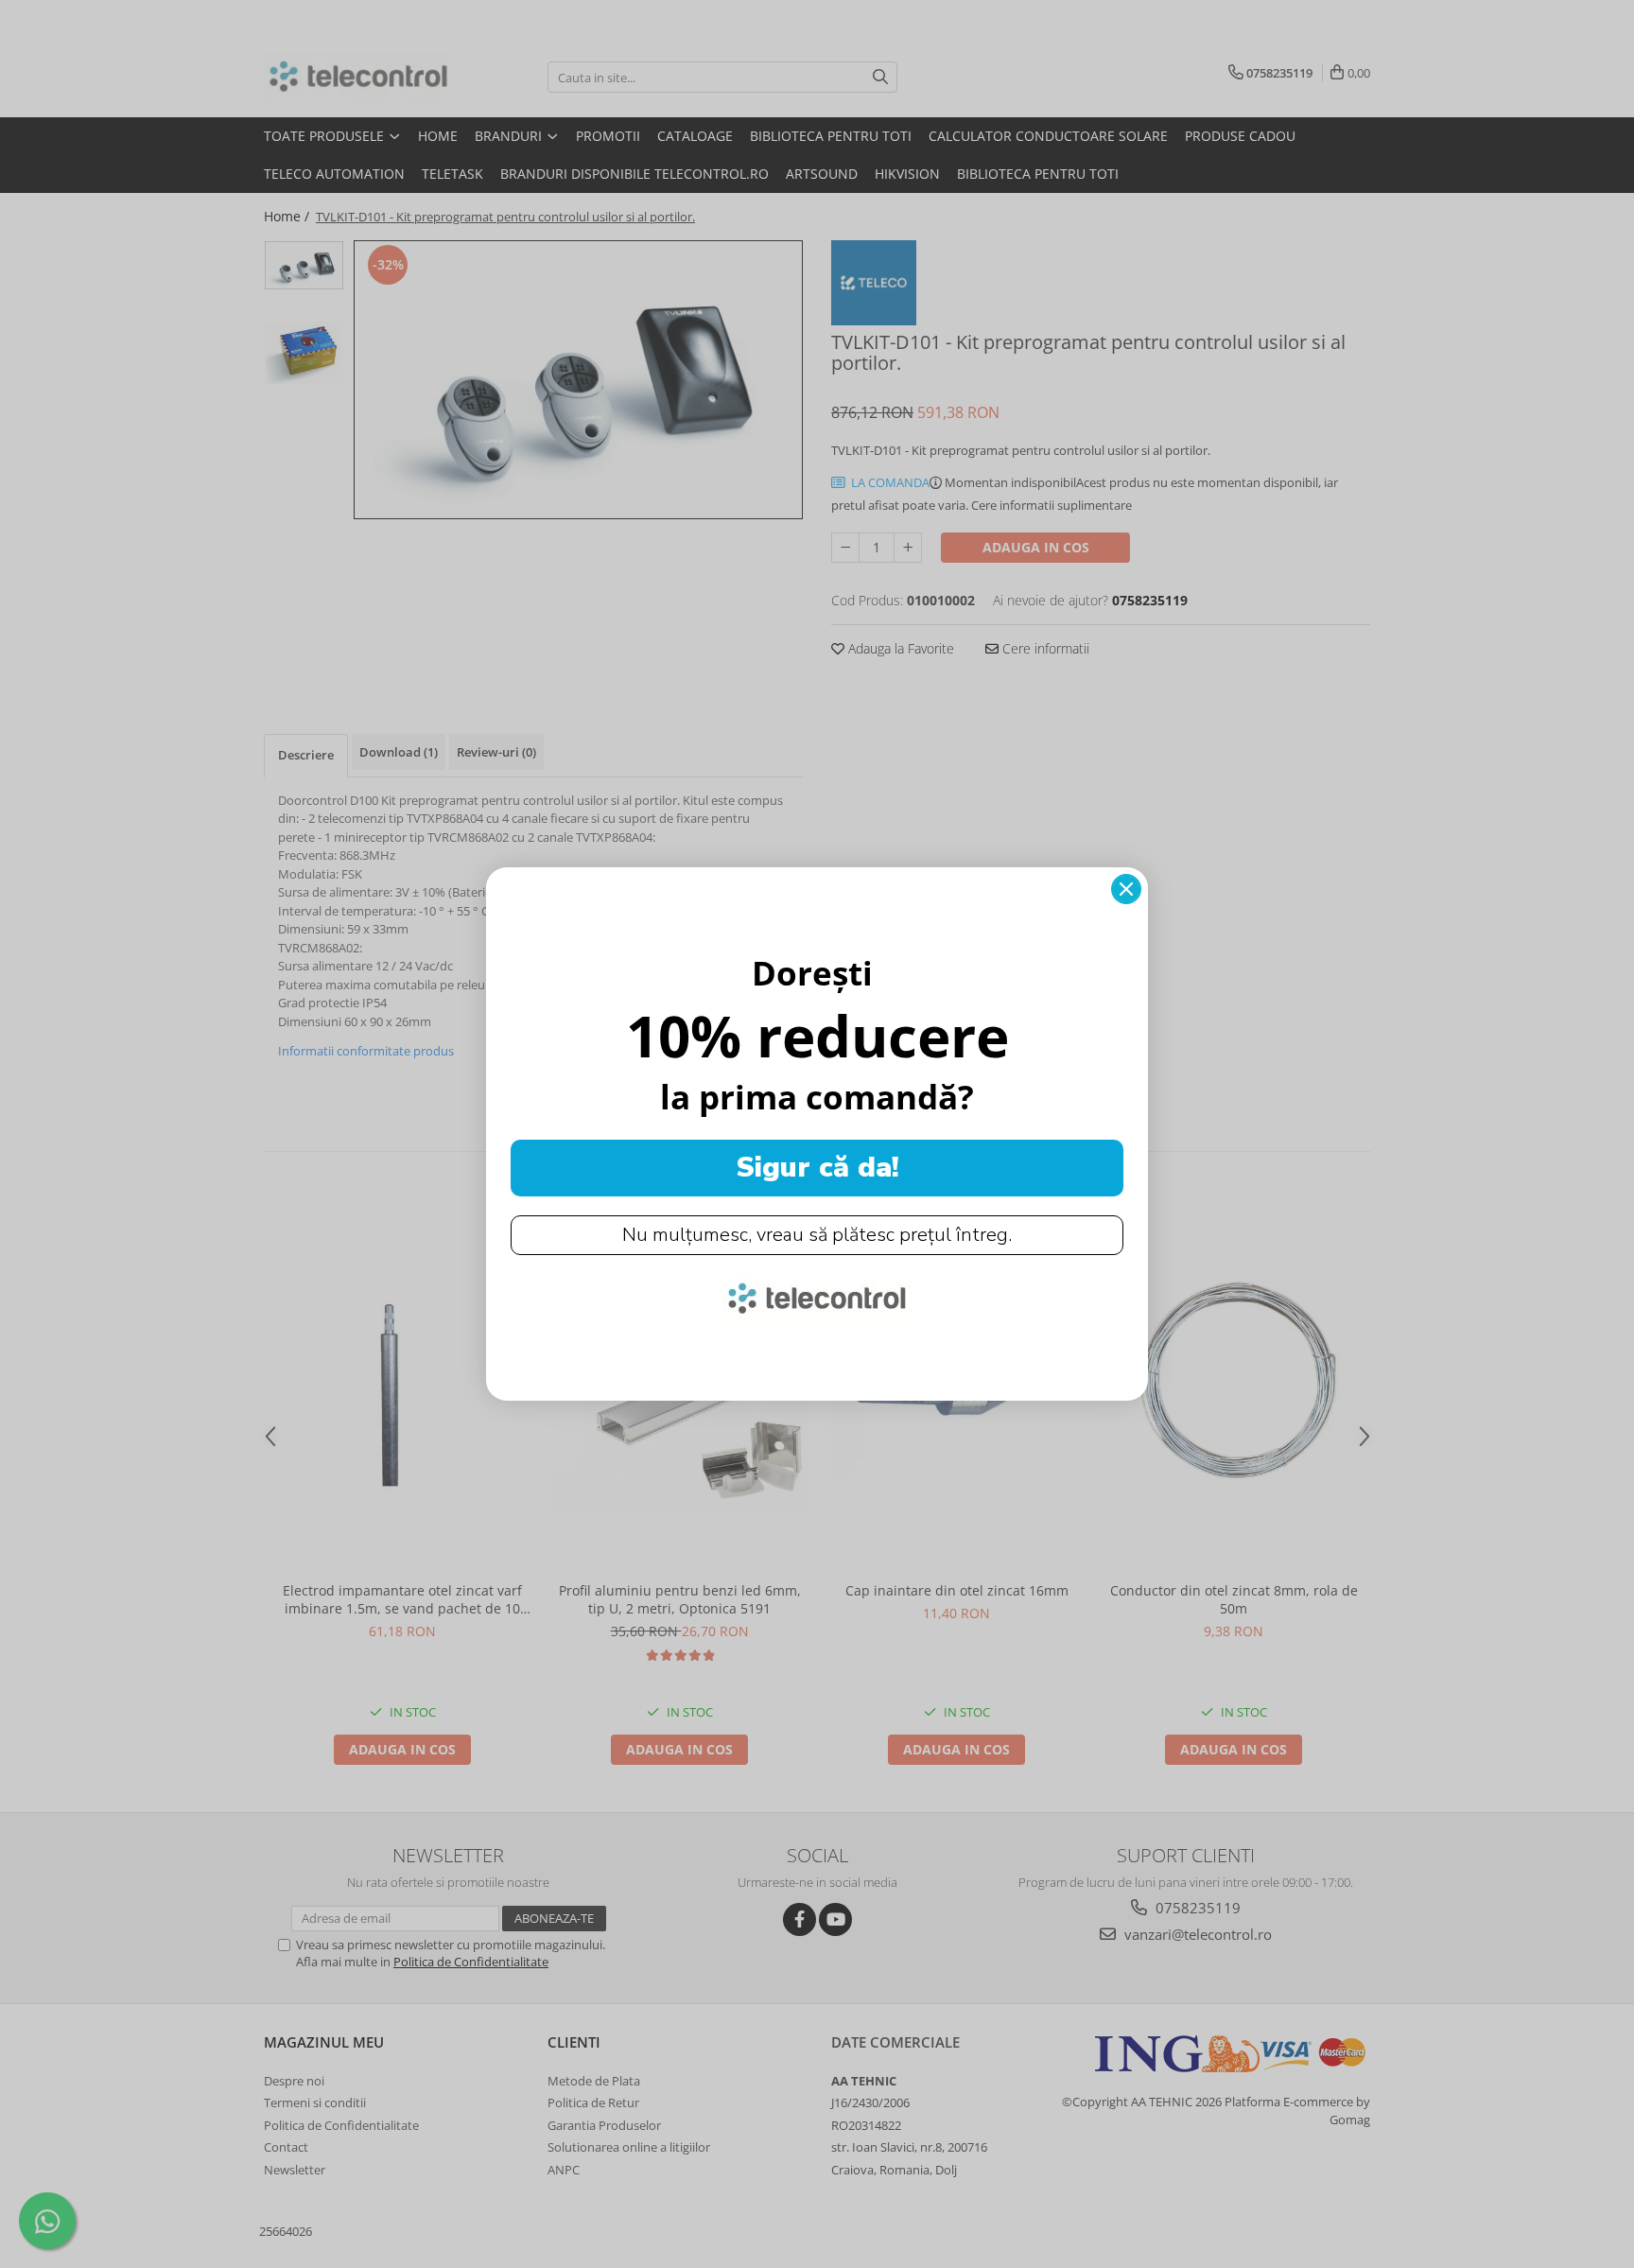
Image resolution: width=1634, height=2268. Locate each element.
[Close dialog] (1126, 889)
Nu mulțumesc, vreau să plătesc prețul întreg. (817, 1235)
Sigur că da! (817, 1168)
